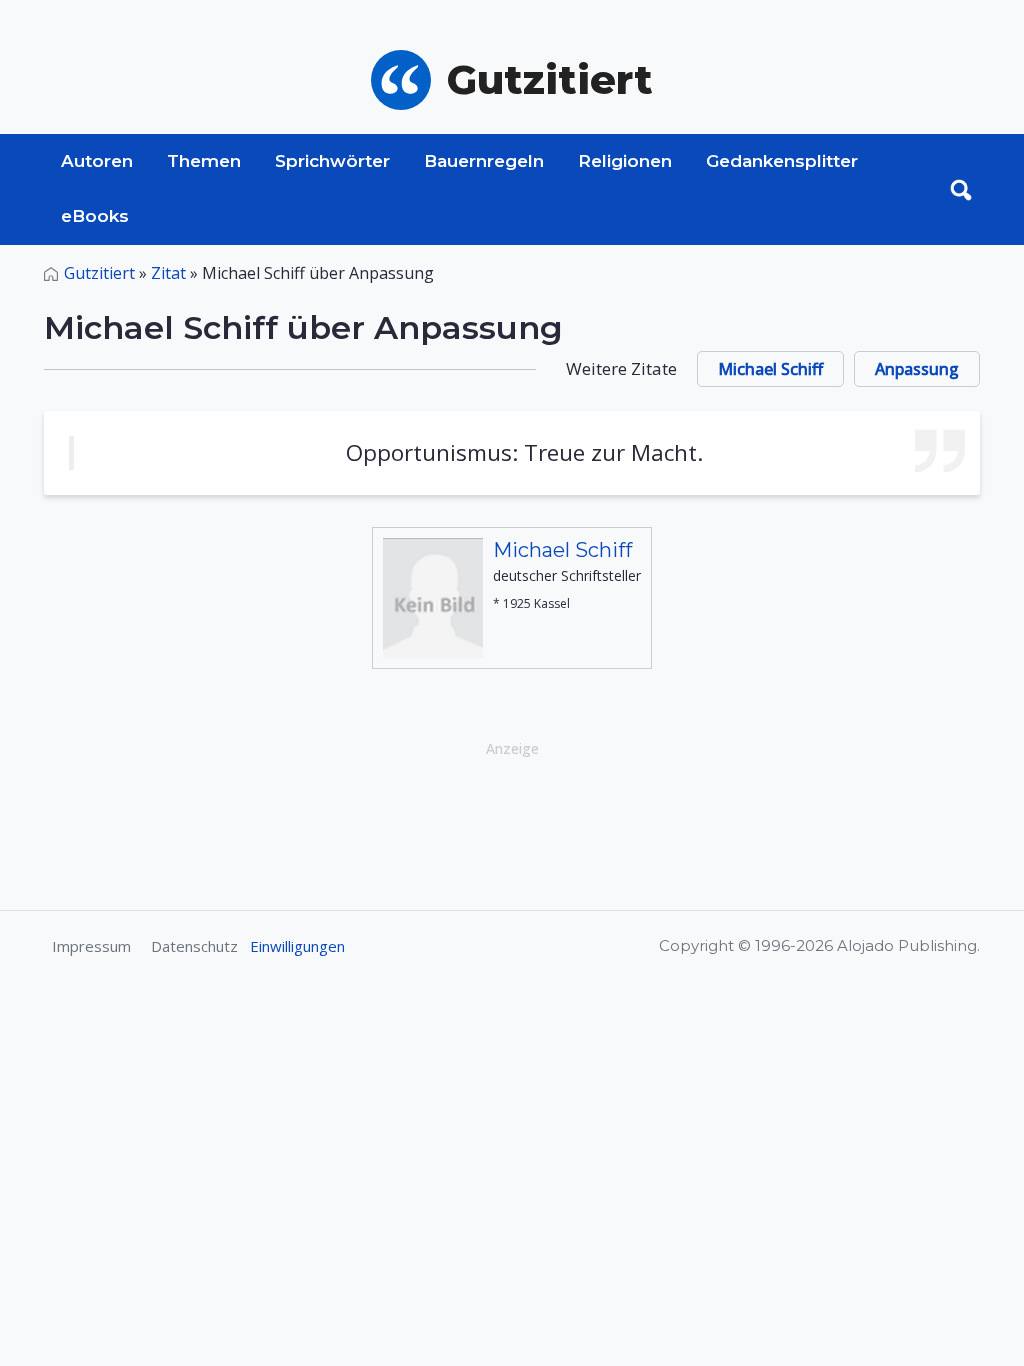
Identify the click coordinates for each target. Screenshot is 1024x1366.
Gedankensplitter (782, 161)
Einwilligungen (297, 946)
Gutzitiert (99, 273)
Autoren (97, 161)
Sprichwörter (332, 161)
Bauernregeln (484, 161)
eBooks (95, 216)
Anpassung (917, 369)
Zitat (168, 273)
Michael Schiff (770, 369)
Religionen (625, 161)
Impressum (91, 946)
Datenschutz (194, 946)
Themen (204, 161)
